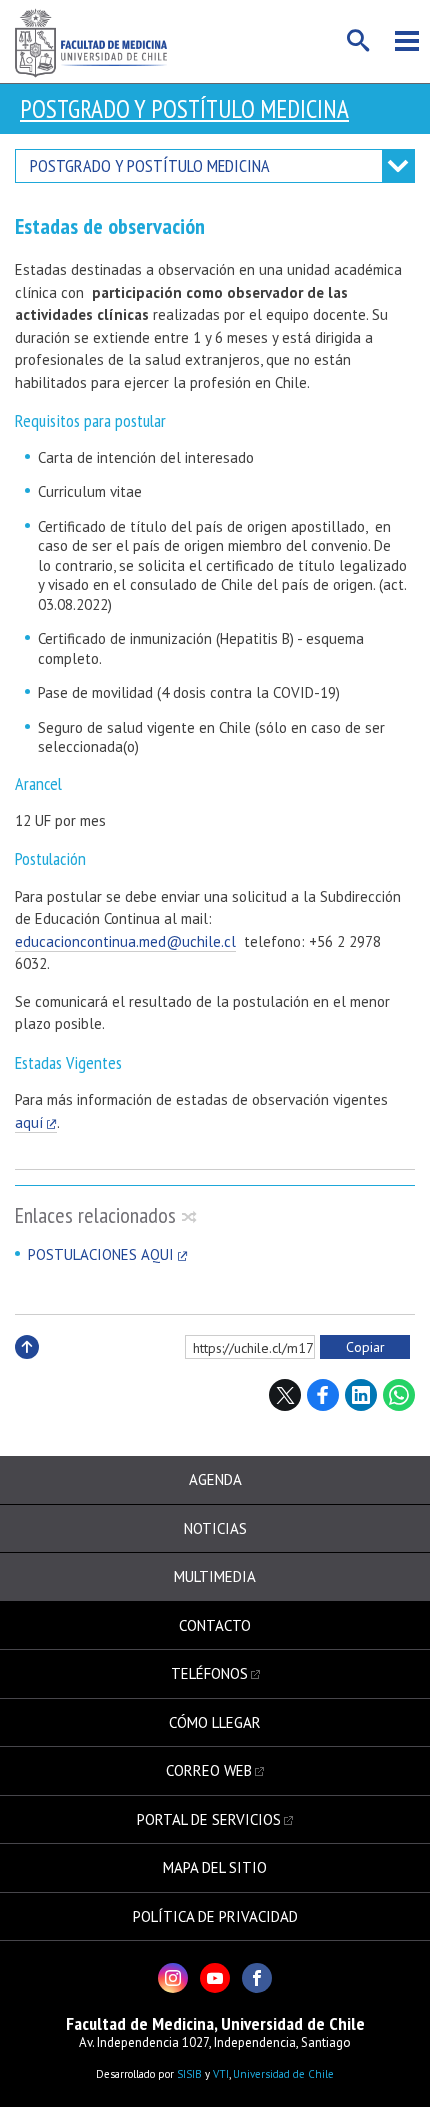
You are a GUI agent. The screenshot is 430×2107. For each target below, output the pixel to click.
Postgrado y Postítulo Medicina (184, 109)
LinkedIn (361, 1395)
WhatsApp (399, 1395)
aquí (29, 1122)
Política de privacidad (215, 1916)
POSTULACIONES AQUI (101, 1254)
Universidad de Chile (283, 2074)
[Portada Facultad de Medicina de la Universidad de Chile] (91, 41)
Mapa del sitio (215, 1867)
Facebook (323, 1395)
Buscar (359, 41)
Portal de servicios (209, 1819)
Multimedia (215, 1576)
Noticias (215, 1528)
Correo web (209, 1770)
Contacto (215, 1625)
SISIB (189, 2074)
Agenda (215, 1479)
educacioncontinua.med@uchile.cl (125, 941)
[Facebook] (257, 1978)
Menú (407, 41)
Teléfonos (209, 1673)
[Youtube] (215, 1978)
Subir (27, 1368)
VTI (221, 2074)
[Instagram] (173, 1978)
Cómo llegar (215, 1722)
